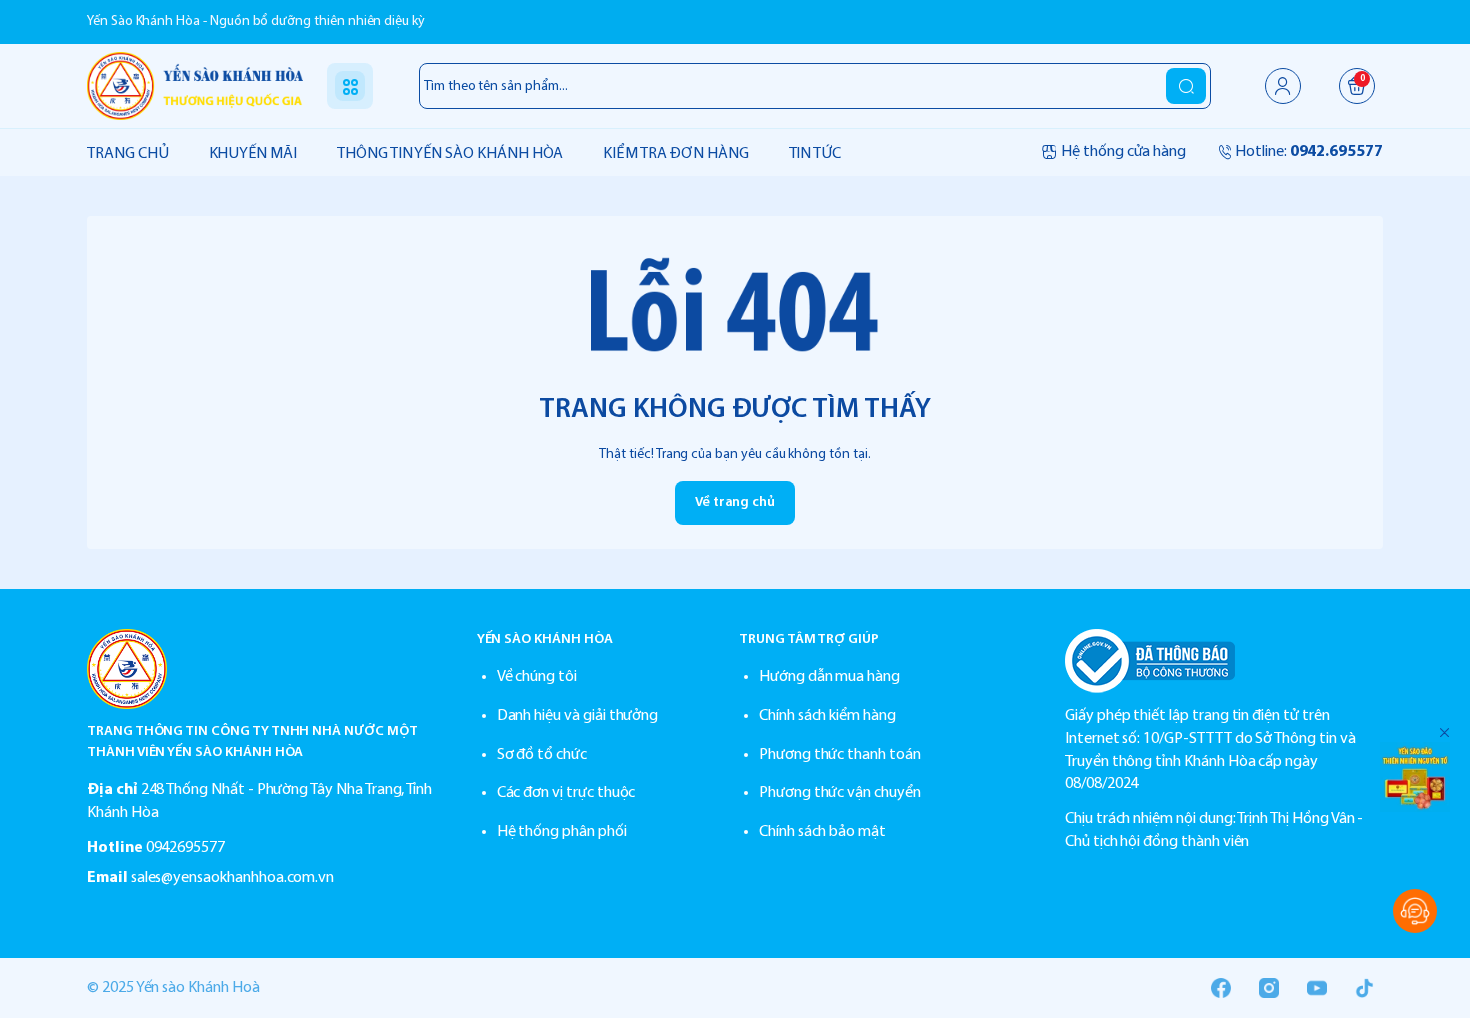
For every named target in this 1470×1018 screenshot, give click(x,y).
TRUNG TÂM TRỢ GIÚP (809, 639)
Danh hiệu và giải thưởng (578, 716)
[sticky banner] (1415, 777)
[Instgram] (1269, 988)
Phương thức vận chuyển (840, 793)
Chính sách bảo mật (822, 832)
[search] (1186, 86)
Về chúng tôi (537, 677)
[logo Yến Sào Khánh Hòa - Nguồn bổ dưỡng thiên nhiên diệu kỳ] (262, 669)
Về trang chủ (735, 502)
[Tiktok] (1365, 988)
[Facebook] (1221, 988)
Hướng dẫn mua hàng (829, 677)
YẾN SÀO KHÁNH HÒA (545, 639)
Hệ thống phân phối (562, 832)
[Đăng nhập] (1283, 86)
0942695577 (185, 848)
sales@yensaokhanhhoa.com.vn (233, 878)
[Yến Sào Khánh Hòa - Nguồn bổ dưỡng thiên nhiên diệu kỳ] (195, 85)
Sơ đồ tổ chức (542, 755)
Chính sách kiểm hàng (827, 716)
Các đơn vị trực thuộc (566, 793)
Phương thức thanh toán (840, 755)
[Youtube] (1317, 988)
